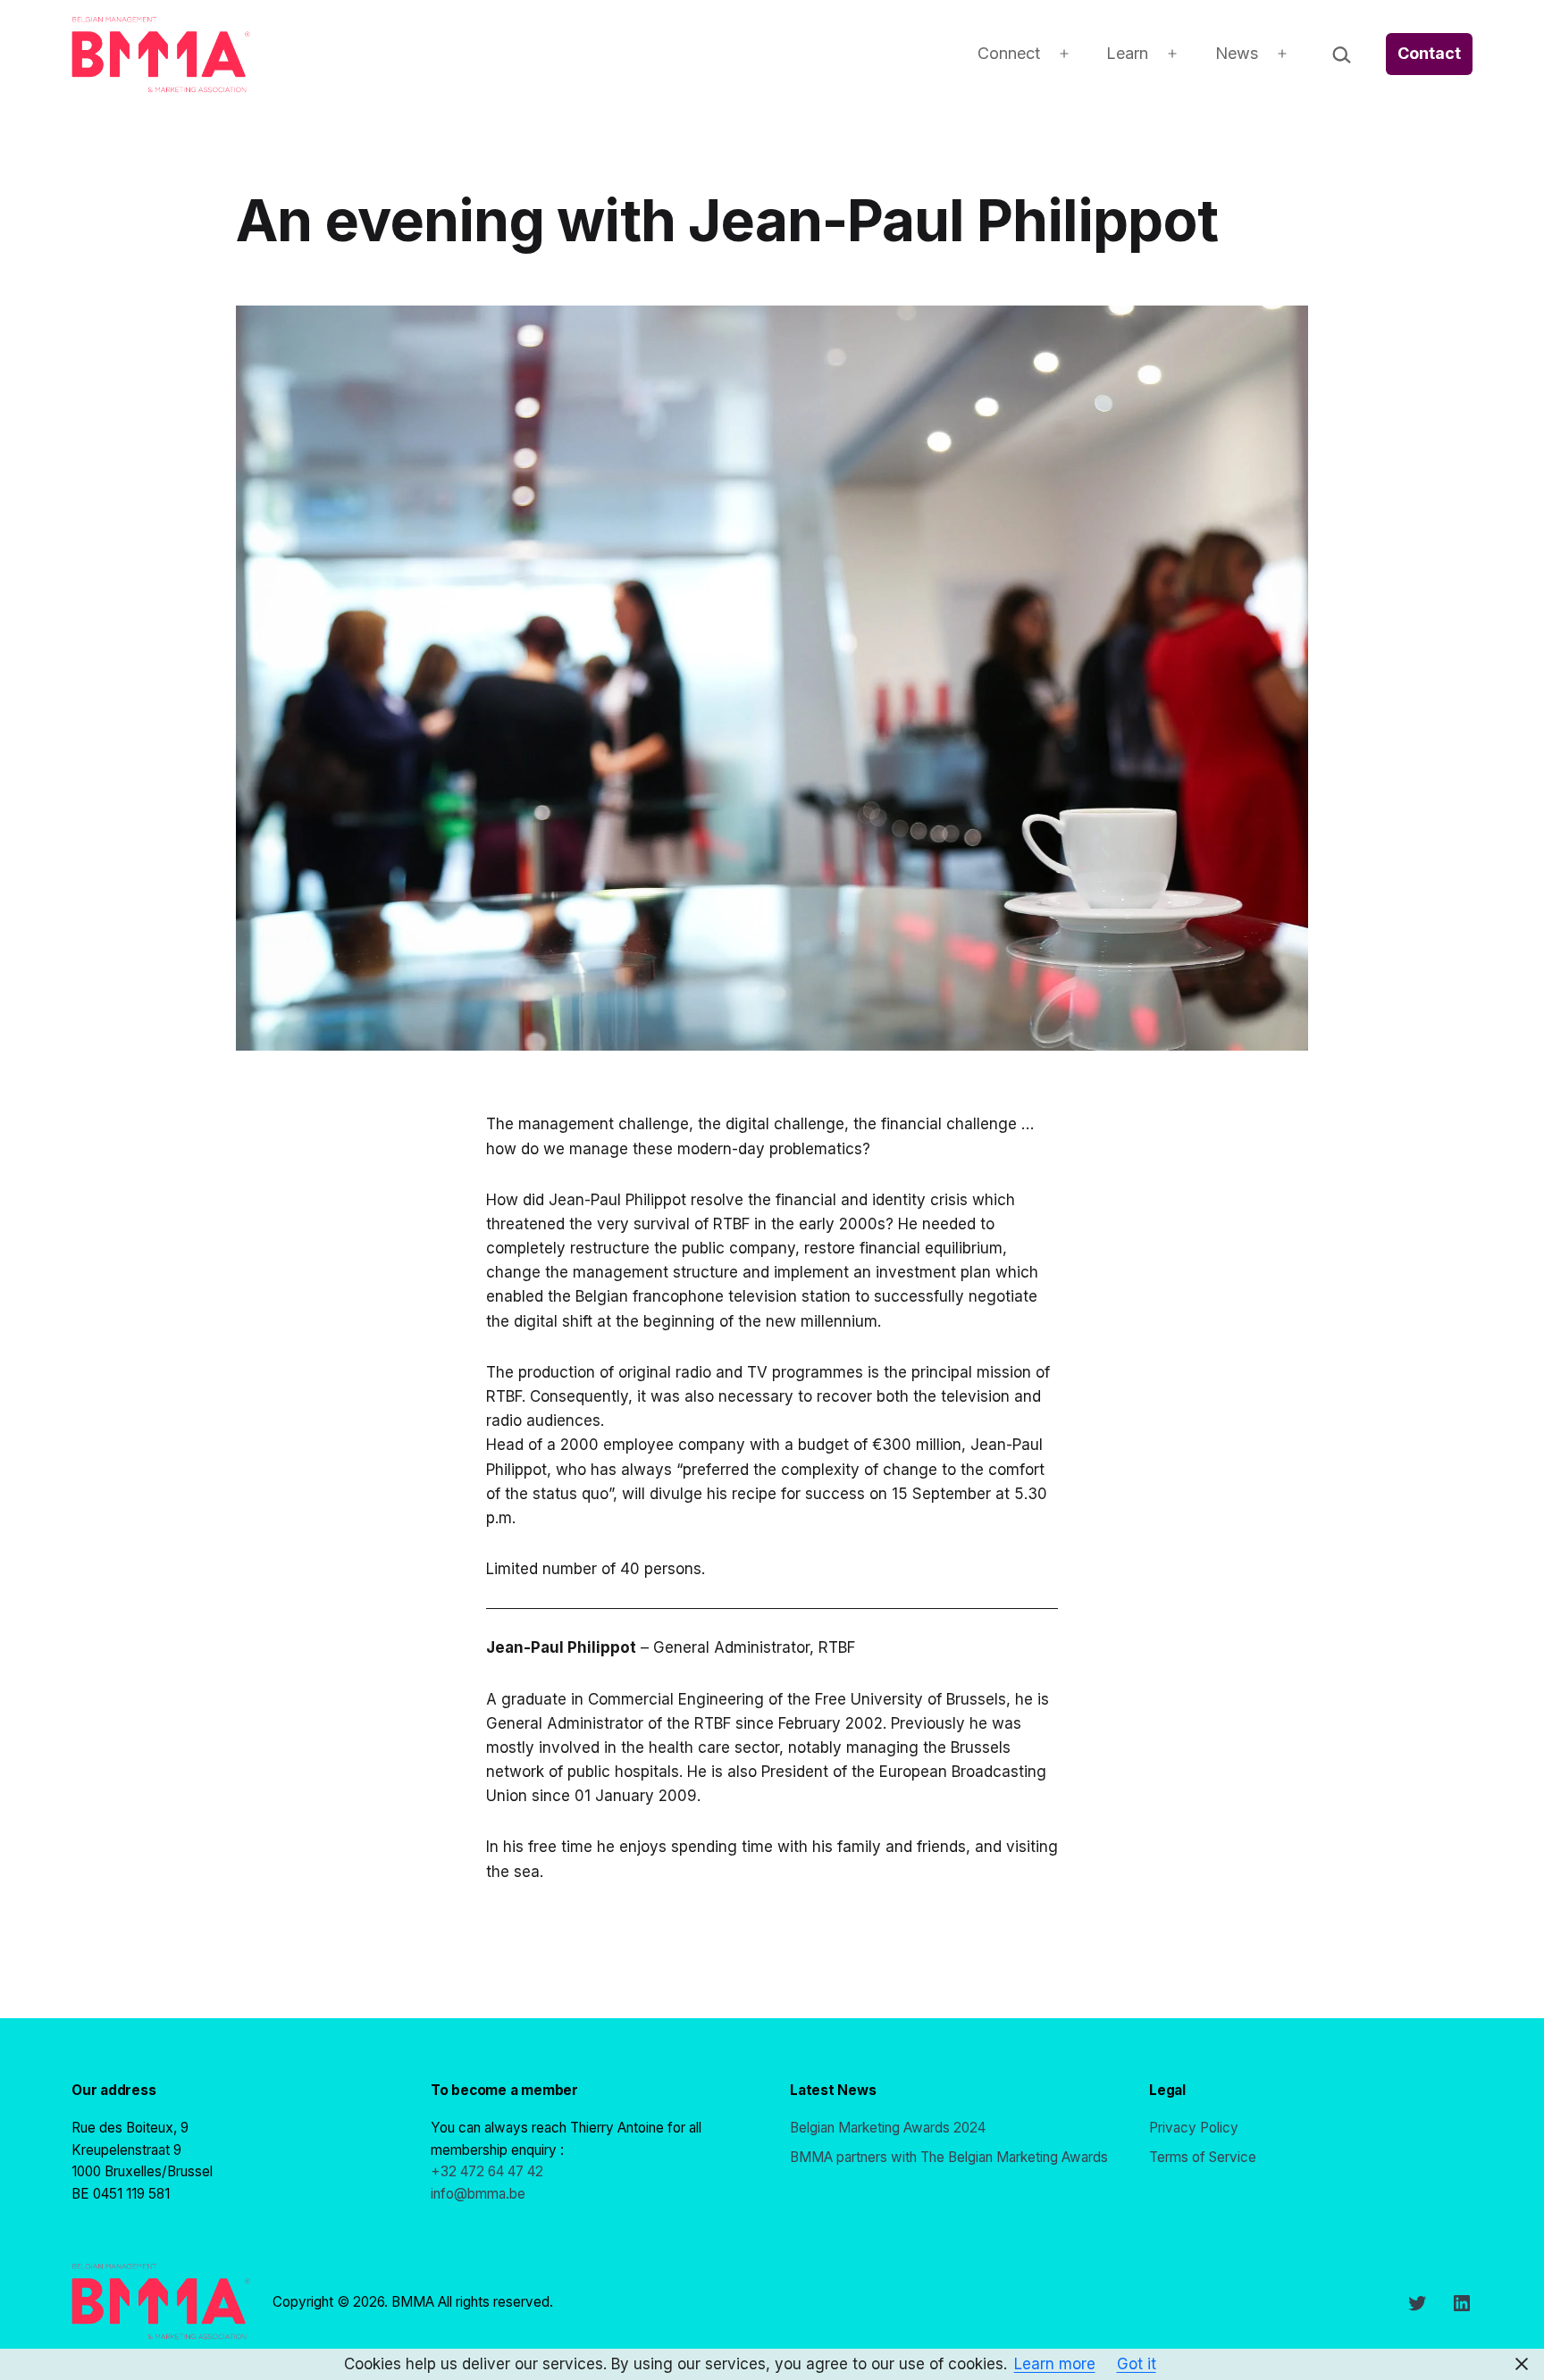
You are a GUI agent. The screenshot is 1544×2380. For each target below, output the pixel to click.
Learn (1127, 53)
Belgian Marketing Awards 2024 (888, 2128)
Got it (1137, 2364)
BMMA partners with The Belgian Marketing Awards (949, 2157)
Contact (1429, 53)
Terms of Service (1203, 2157)
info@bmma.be (478, 2194)
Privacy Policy (1194, 2128)
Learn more (1055, 2364)
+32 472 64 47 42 (487, 2171)
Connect (1009, 53)
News (1237, 53)
